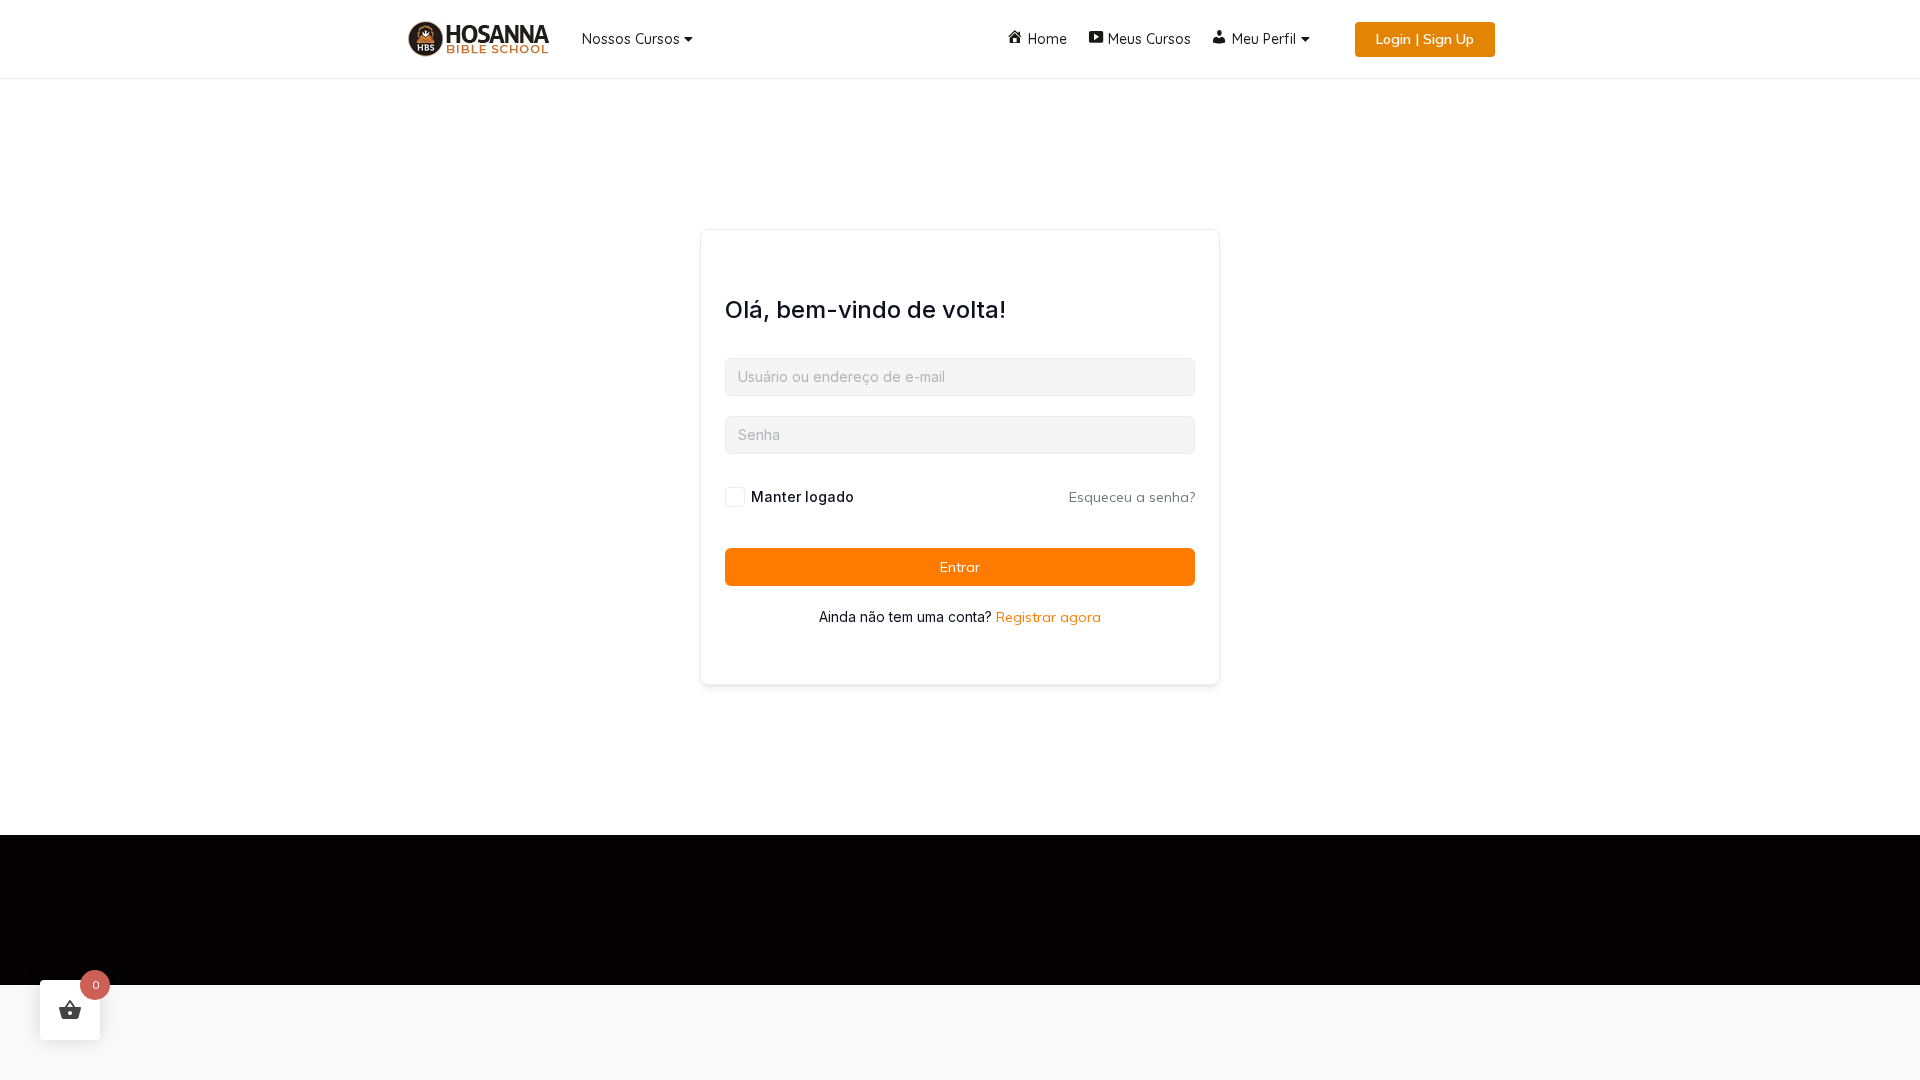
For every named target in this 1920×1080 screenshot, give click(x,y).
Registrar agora (1048, 617)
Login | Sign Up (1425, 39)
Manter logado (802, 496)
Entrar (960, 567)
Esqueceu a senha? (1132, 497)
